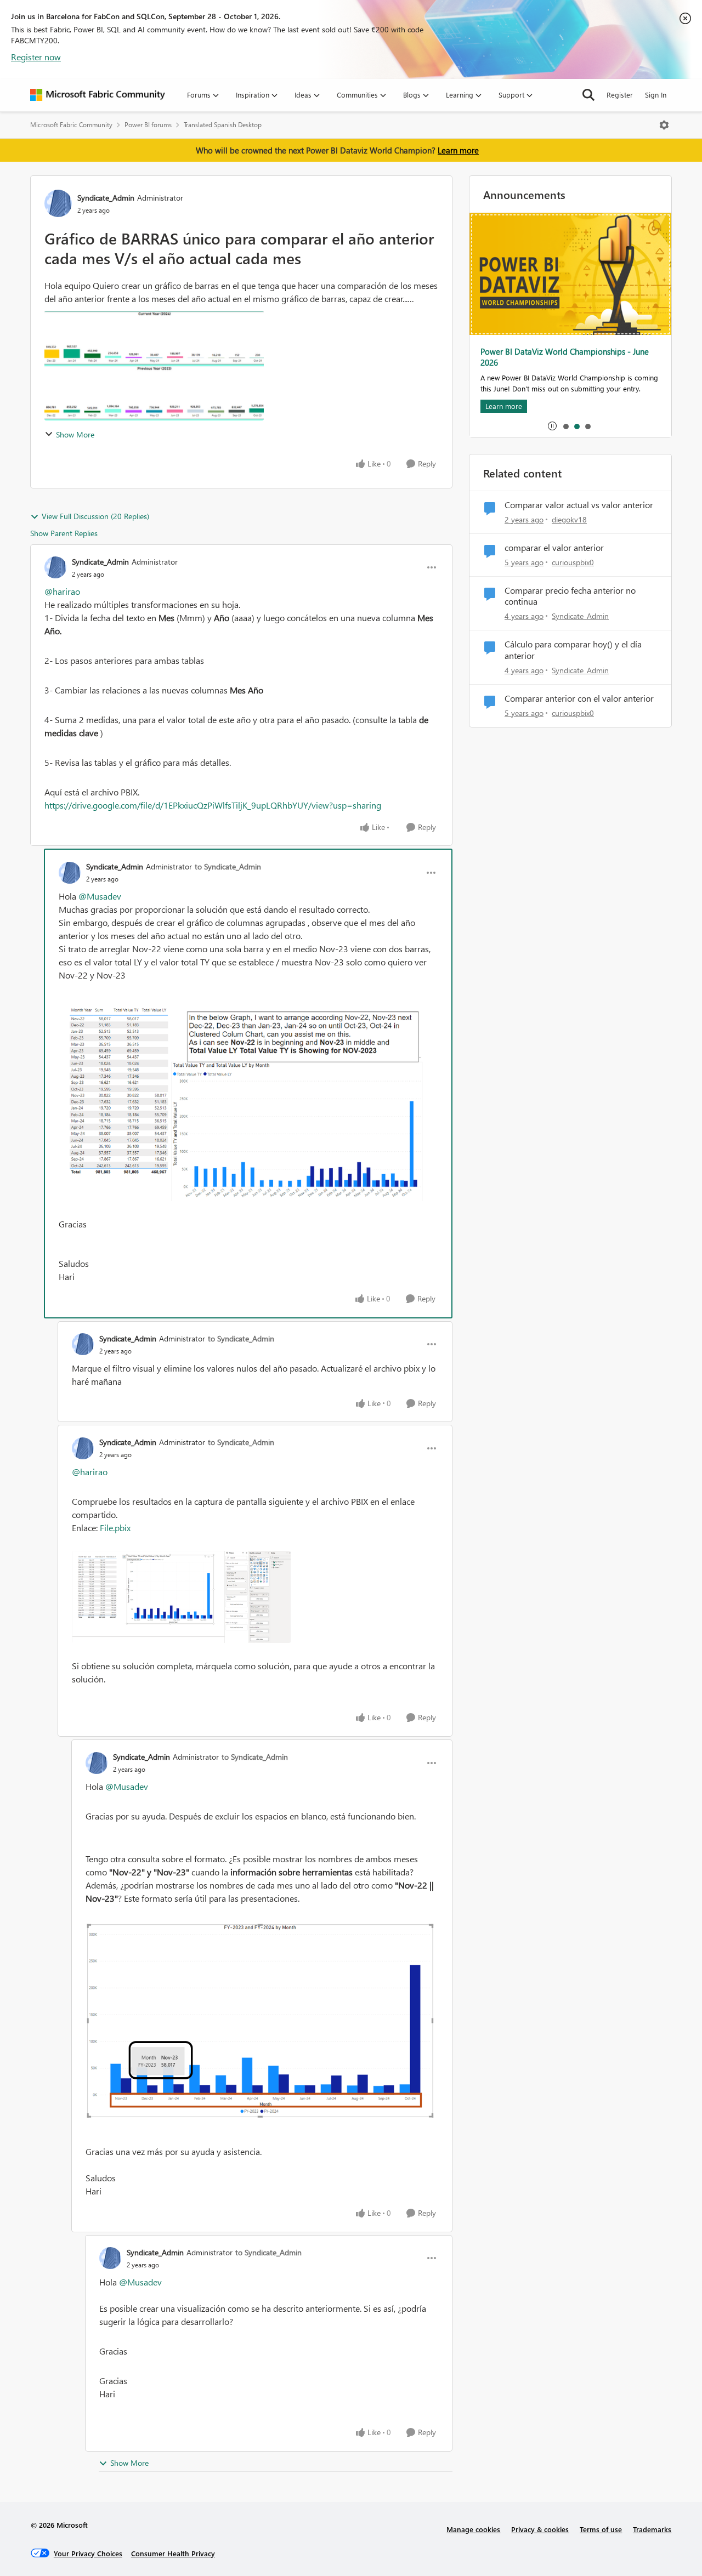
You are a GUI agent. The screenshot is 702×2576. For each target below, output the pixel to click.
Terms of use (601, 2529)
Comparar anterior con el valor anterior (579, 698)
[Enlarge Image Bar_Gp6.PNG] (262, 2020)
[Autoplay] (552, 426)
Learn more (458, 150)
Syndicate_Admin (106, 198)
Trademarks (652, 2529)
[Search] (588, 95)
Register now (36, 57)
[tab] (565, 426)
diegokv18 (569, 519)
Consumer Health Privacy (173, 2553)
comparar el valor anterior (554, 548)
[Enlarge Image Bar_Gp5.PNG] (248, 1099)
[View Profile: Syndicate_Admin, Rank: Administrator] (58, 203)
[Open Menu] (664, 125)
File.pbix (115, 1528)
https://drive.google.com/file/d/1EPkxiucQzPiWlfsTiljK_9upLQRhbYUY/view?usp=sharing (213, 805)
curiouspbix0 (573, 562)
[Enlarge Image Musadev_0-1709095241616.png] (255, 1597)
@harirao (62, 591)
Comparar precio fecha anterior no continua (570, 596)
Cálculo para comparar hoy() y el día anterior (573, 650)
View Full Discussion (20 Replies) (95, 516)
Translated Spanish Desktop (223, 125)
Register (620, 95)
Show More (75, 434)
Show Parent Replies (64, 533)
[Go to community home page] (98, 95)
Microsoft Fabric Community (71, 125)
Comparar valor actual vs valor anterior (579, 505)
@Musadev (100, 896)
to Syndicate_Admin (228, 866)
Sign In (656, 95)
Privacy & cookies (540, 2529)
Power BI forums (148, 125)
